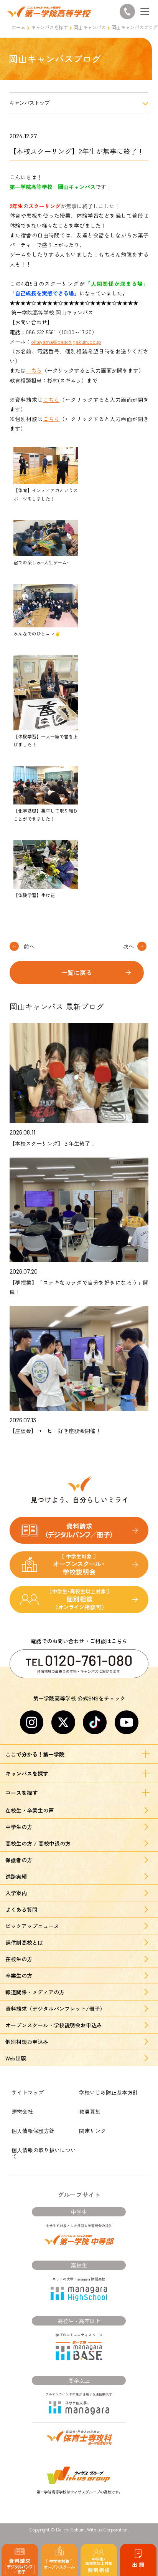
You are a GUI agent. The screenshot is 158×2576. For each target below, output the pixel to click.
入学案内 (16, 1893)
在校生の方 (19, 1959)
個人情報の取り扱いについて (44, 2153)
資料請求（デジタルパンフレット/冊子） (55, 2009)
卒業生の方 (19, 1976)
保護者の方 (19, 1860)
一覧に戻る (77, 972)
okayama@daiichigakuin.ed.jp (66, 342)
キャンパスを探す (49, 27)
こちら (34, 370)
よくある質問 (21, 1909)
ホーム (18, 27)
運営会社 (22, 2112)
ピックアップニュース (32, 1926)
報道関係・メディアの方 (35, 1992)
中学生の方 (19, 1827)
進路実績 (16, 1876)
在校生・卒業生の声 (30, 1810)
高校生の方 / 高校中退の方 (38, 1843)
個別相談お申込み (27, 2042)
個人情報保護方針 (33, 2131)
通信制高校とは (24, 1942)
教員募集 (90, 2112)
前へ (29, 946)
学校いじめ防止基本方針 (109, 2092)
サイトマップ (28, 2092)
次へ (128, 946)
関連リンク (92, 2131)
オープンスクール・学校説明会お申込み (54, 2025)
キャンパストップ (30, 103)
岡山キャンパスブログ (135, 27)
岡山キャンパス (90, 27)
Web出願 (16, 2058)
